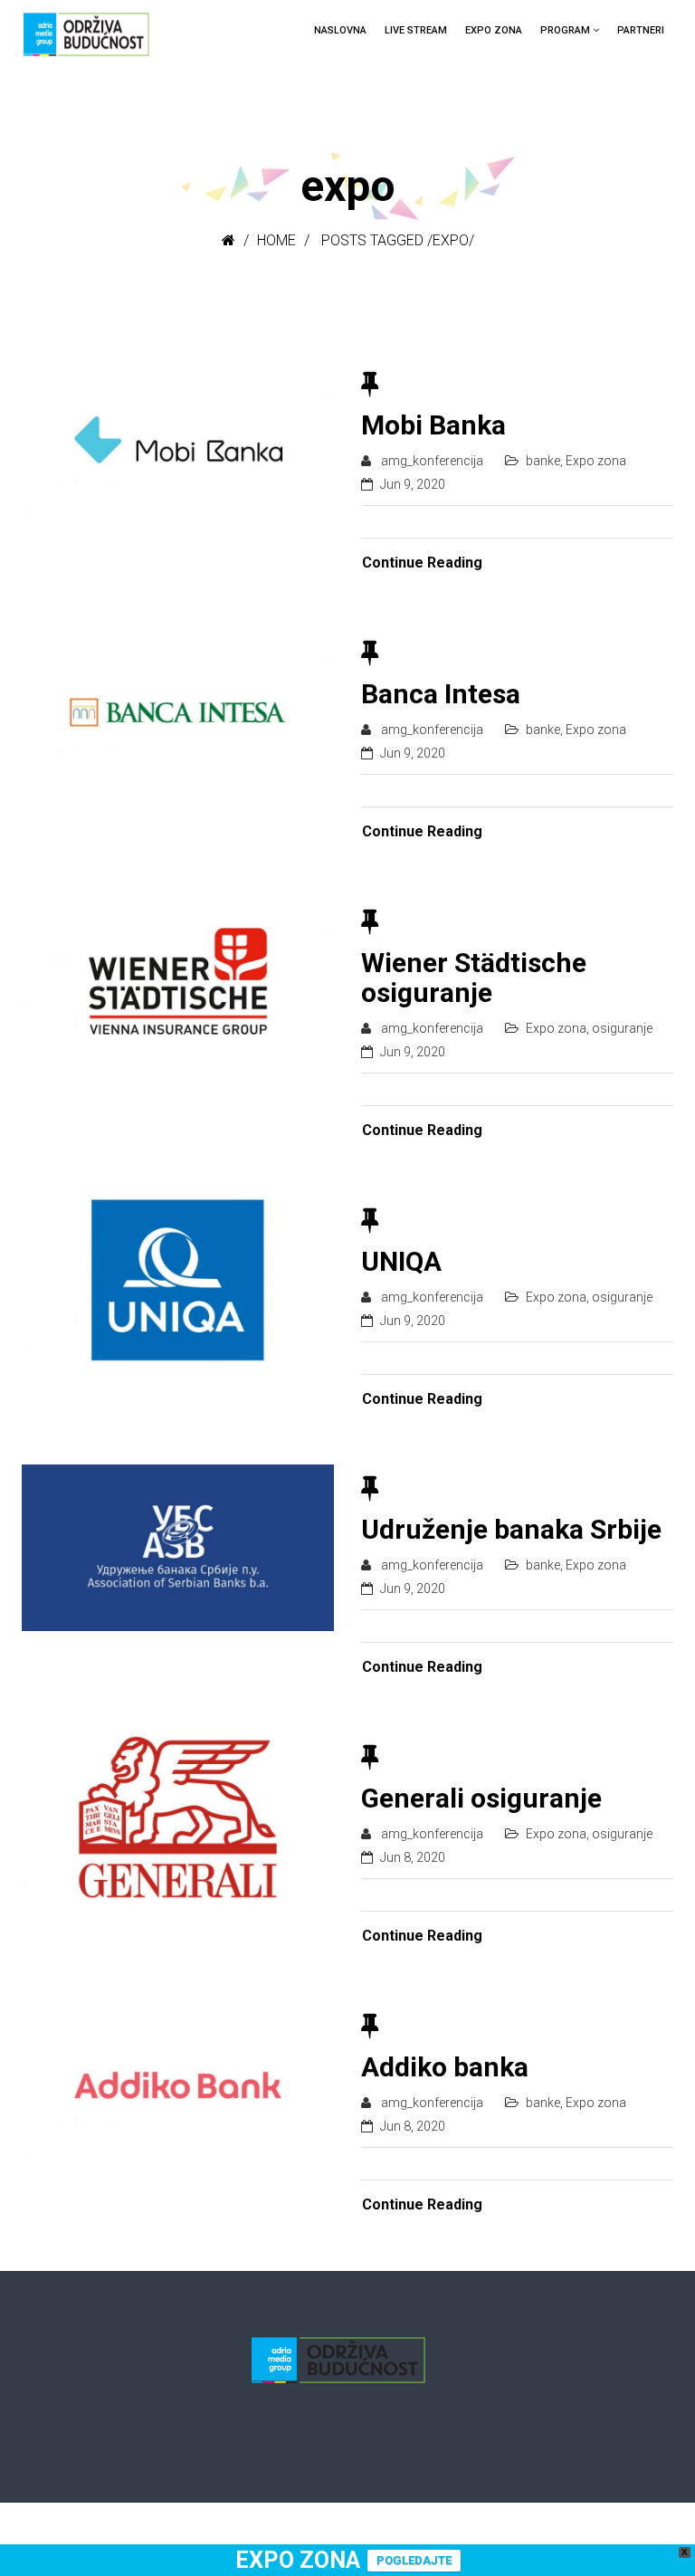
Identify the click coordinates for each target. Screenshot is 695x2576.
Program (565, 30)
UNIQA (401, 1261)
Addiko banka (445, 2067)
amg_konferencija (432, 461)
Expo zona (494, 30)
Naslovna (340, 30)
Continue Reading (422, 563)
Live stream (416, 30)
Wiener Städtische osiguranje (474, 978)
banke (543, 461)
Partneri (641, 30)
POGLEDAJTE (414, 2560)
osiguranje (622, 1028)
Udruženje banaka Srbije (511, 1529)
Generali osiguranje (481, 1798)
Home (276, 240)
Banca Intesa (441, 694)
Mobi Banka (433, 425)
